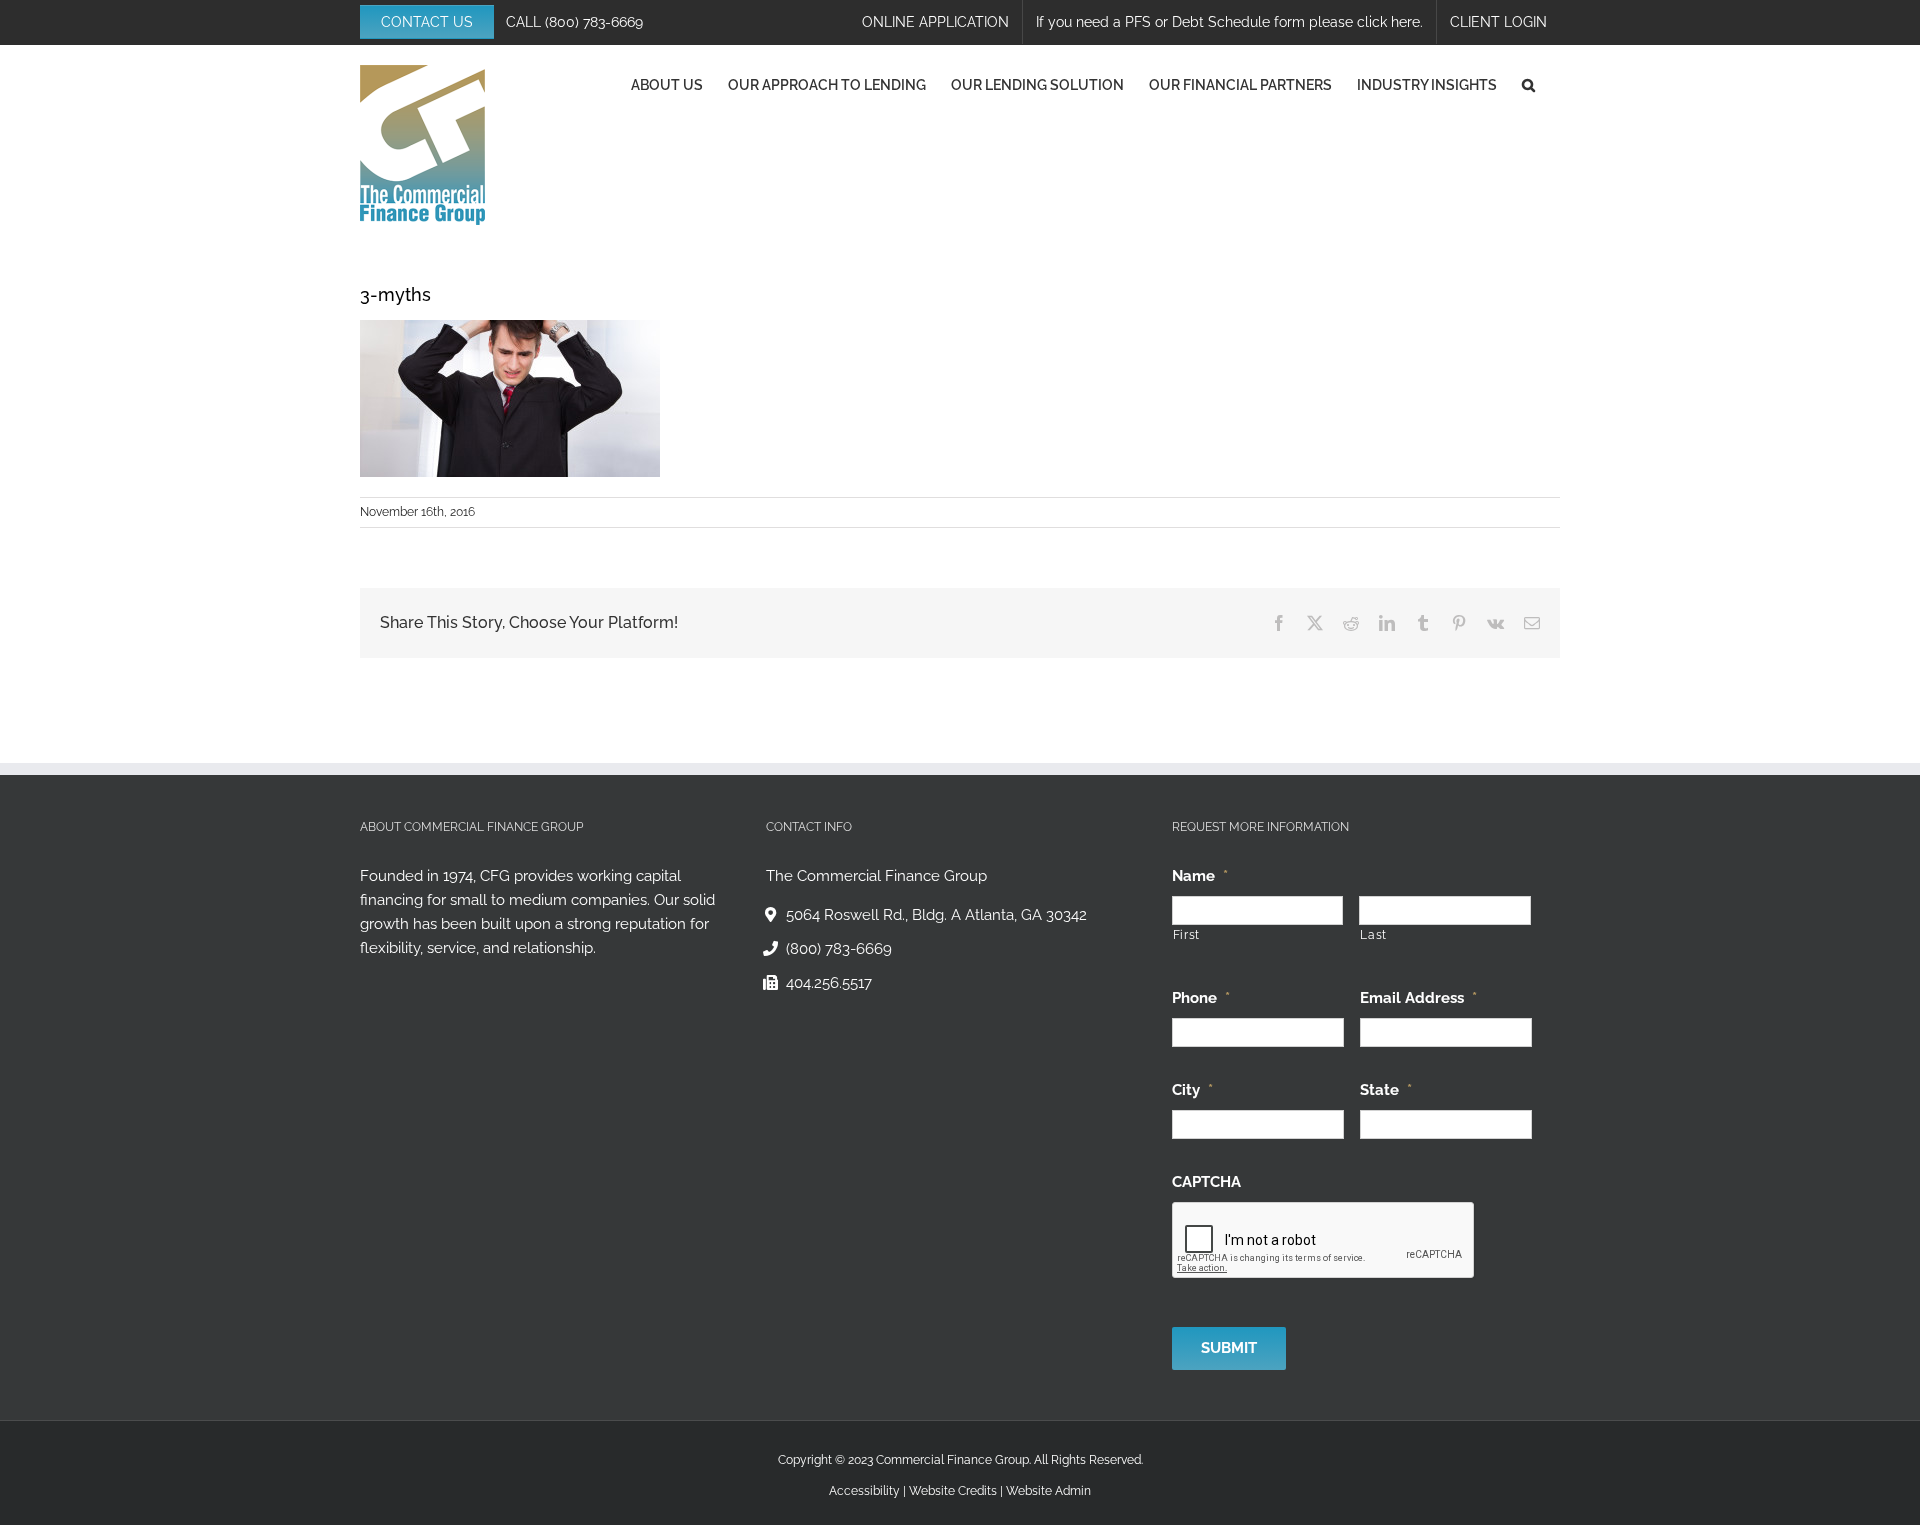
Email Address (1418, 998)
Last (1373, 935)
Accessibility (864, 1491)
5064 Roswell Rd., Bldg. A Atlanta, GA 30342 (936, 915)
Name (1200, 876)
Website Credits (953, 1491)
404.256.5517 (829, 983)
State (1386, 1090)
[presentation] (1324, 1241)
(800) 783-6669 (594, 22)
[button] (1528, 85)
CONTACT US (427, 22)
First (1186, 935)
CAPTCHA (1206, 1182)
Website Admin (1048, 1491)
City (1192, 1090)
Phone (1201, 998)
